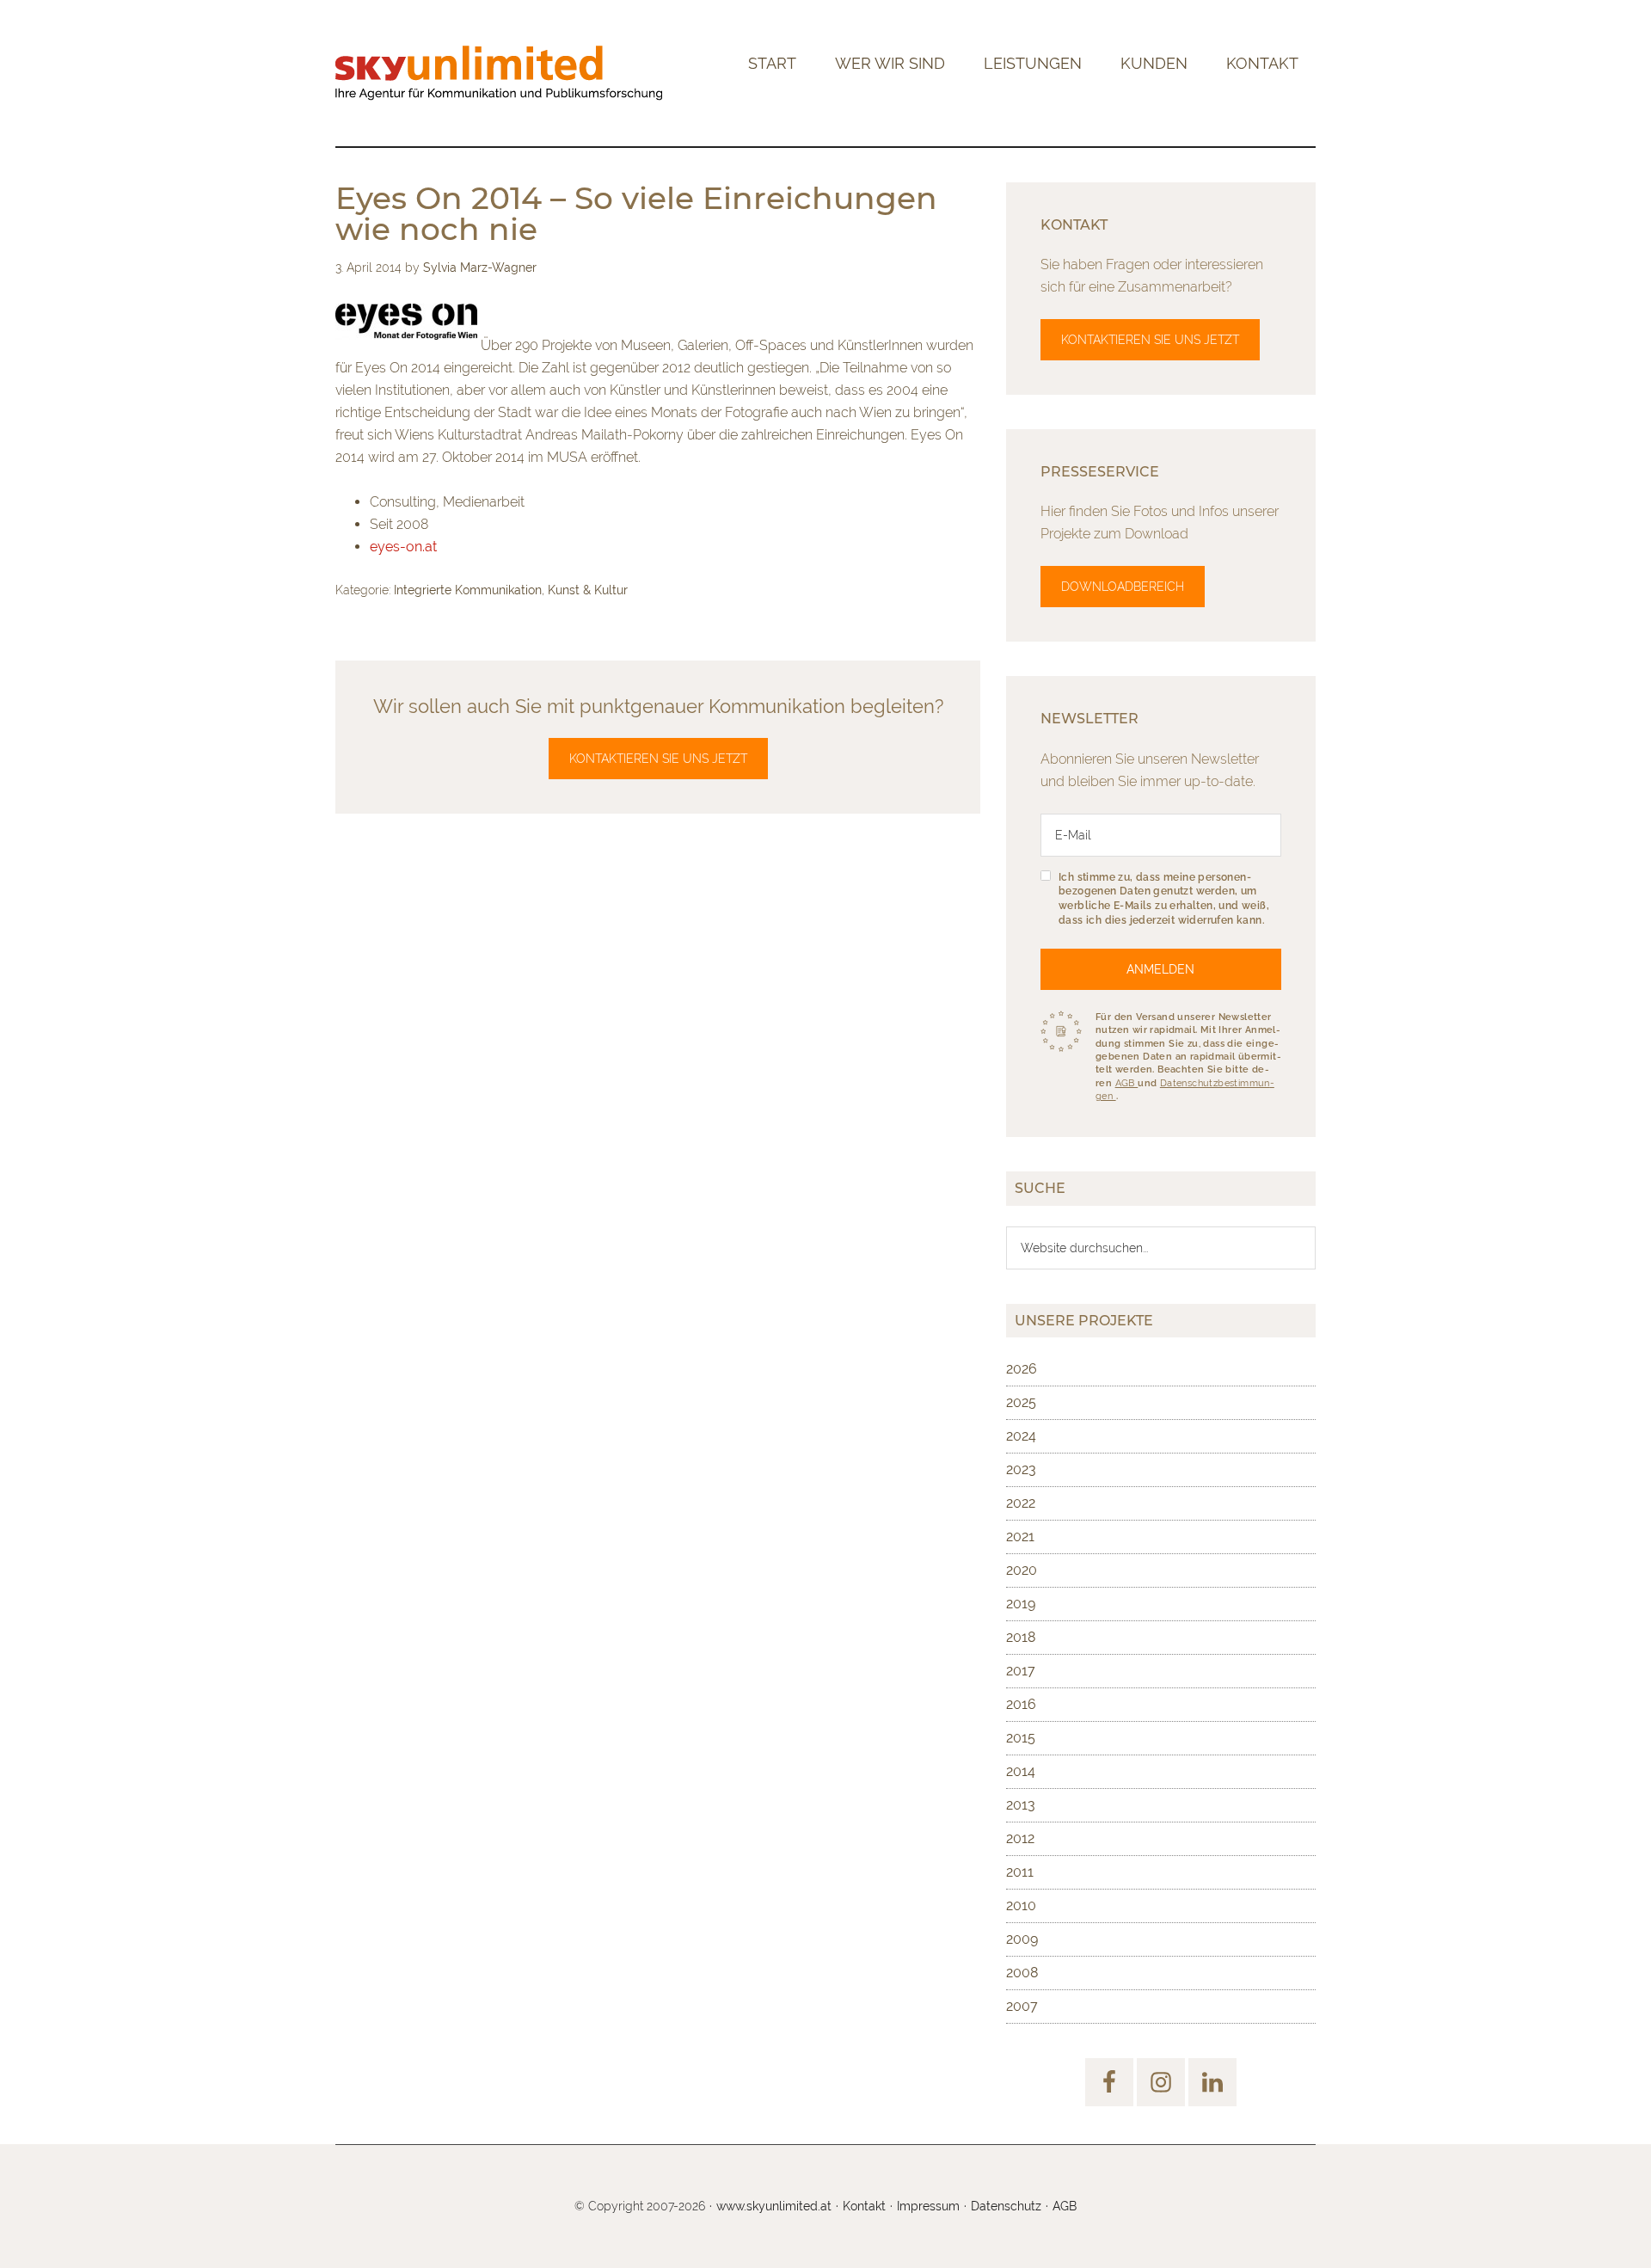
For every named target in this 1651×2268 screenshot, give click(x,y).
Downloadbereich (1123, 587)
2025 (1021, 1402)
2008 (1022, 1973)
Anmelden (1160, 969)
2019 (1021, 1604)
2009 (1022, 1939)
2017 (1021, 1671)
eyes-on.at (403, 547)
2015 (1021, 1738)
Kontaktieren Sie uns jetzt (658, 759)
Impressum (928, 2206)
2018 (1021, 1637)
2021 (1020, 1537)
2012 (1020, 1838)
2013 (1021, 1805)
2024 (1021, 1436)
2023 (1021, 1469)
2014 (1021, 1771)
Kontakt (864, 2206)
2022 (1021, 1503)
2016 (1021, 1704)
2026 (1022, 1369)
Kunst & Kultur (588, 590)
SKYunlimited (499, 73)
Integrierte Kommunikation (468, 590)
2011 (1020, 1872)
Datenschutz (1006, 2206)
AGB (1127, 1083)
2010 (1021, 1905)
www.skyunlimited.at (774, 2206)
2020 (1022, 1570)
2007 (1022, 2006)
